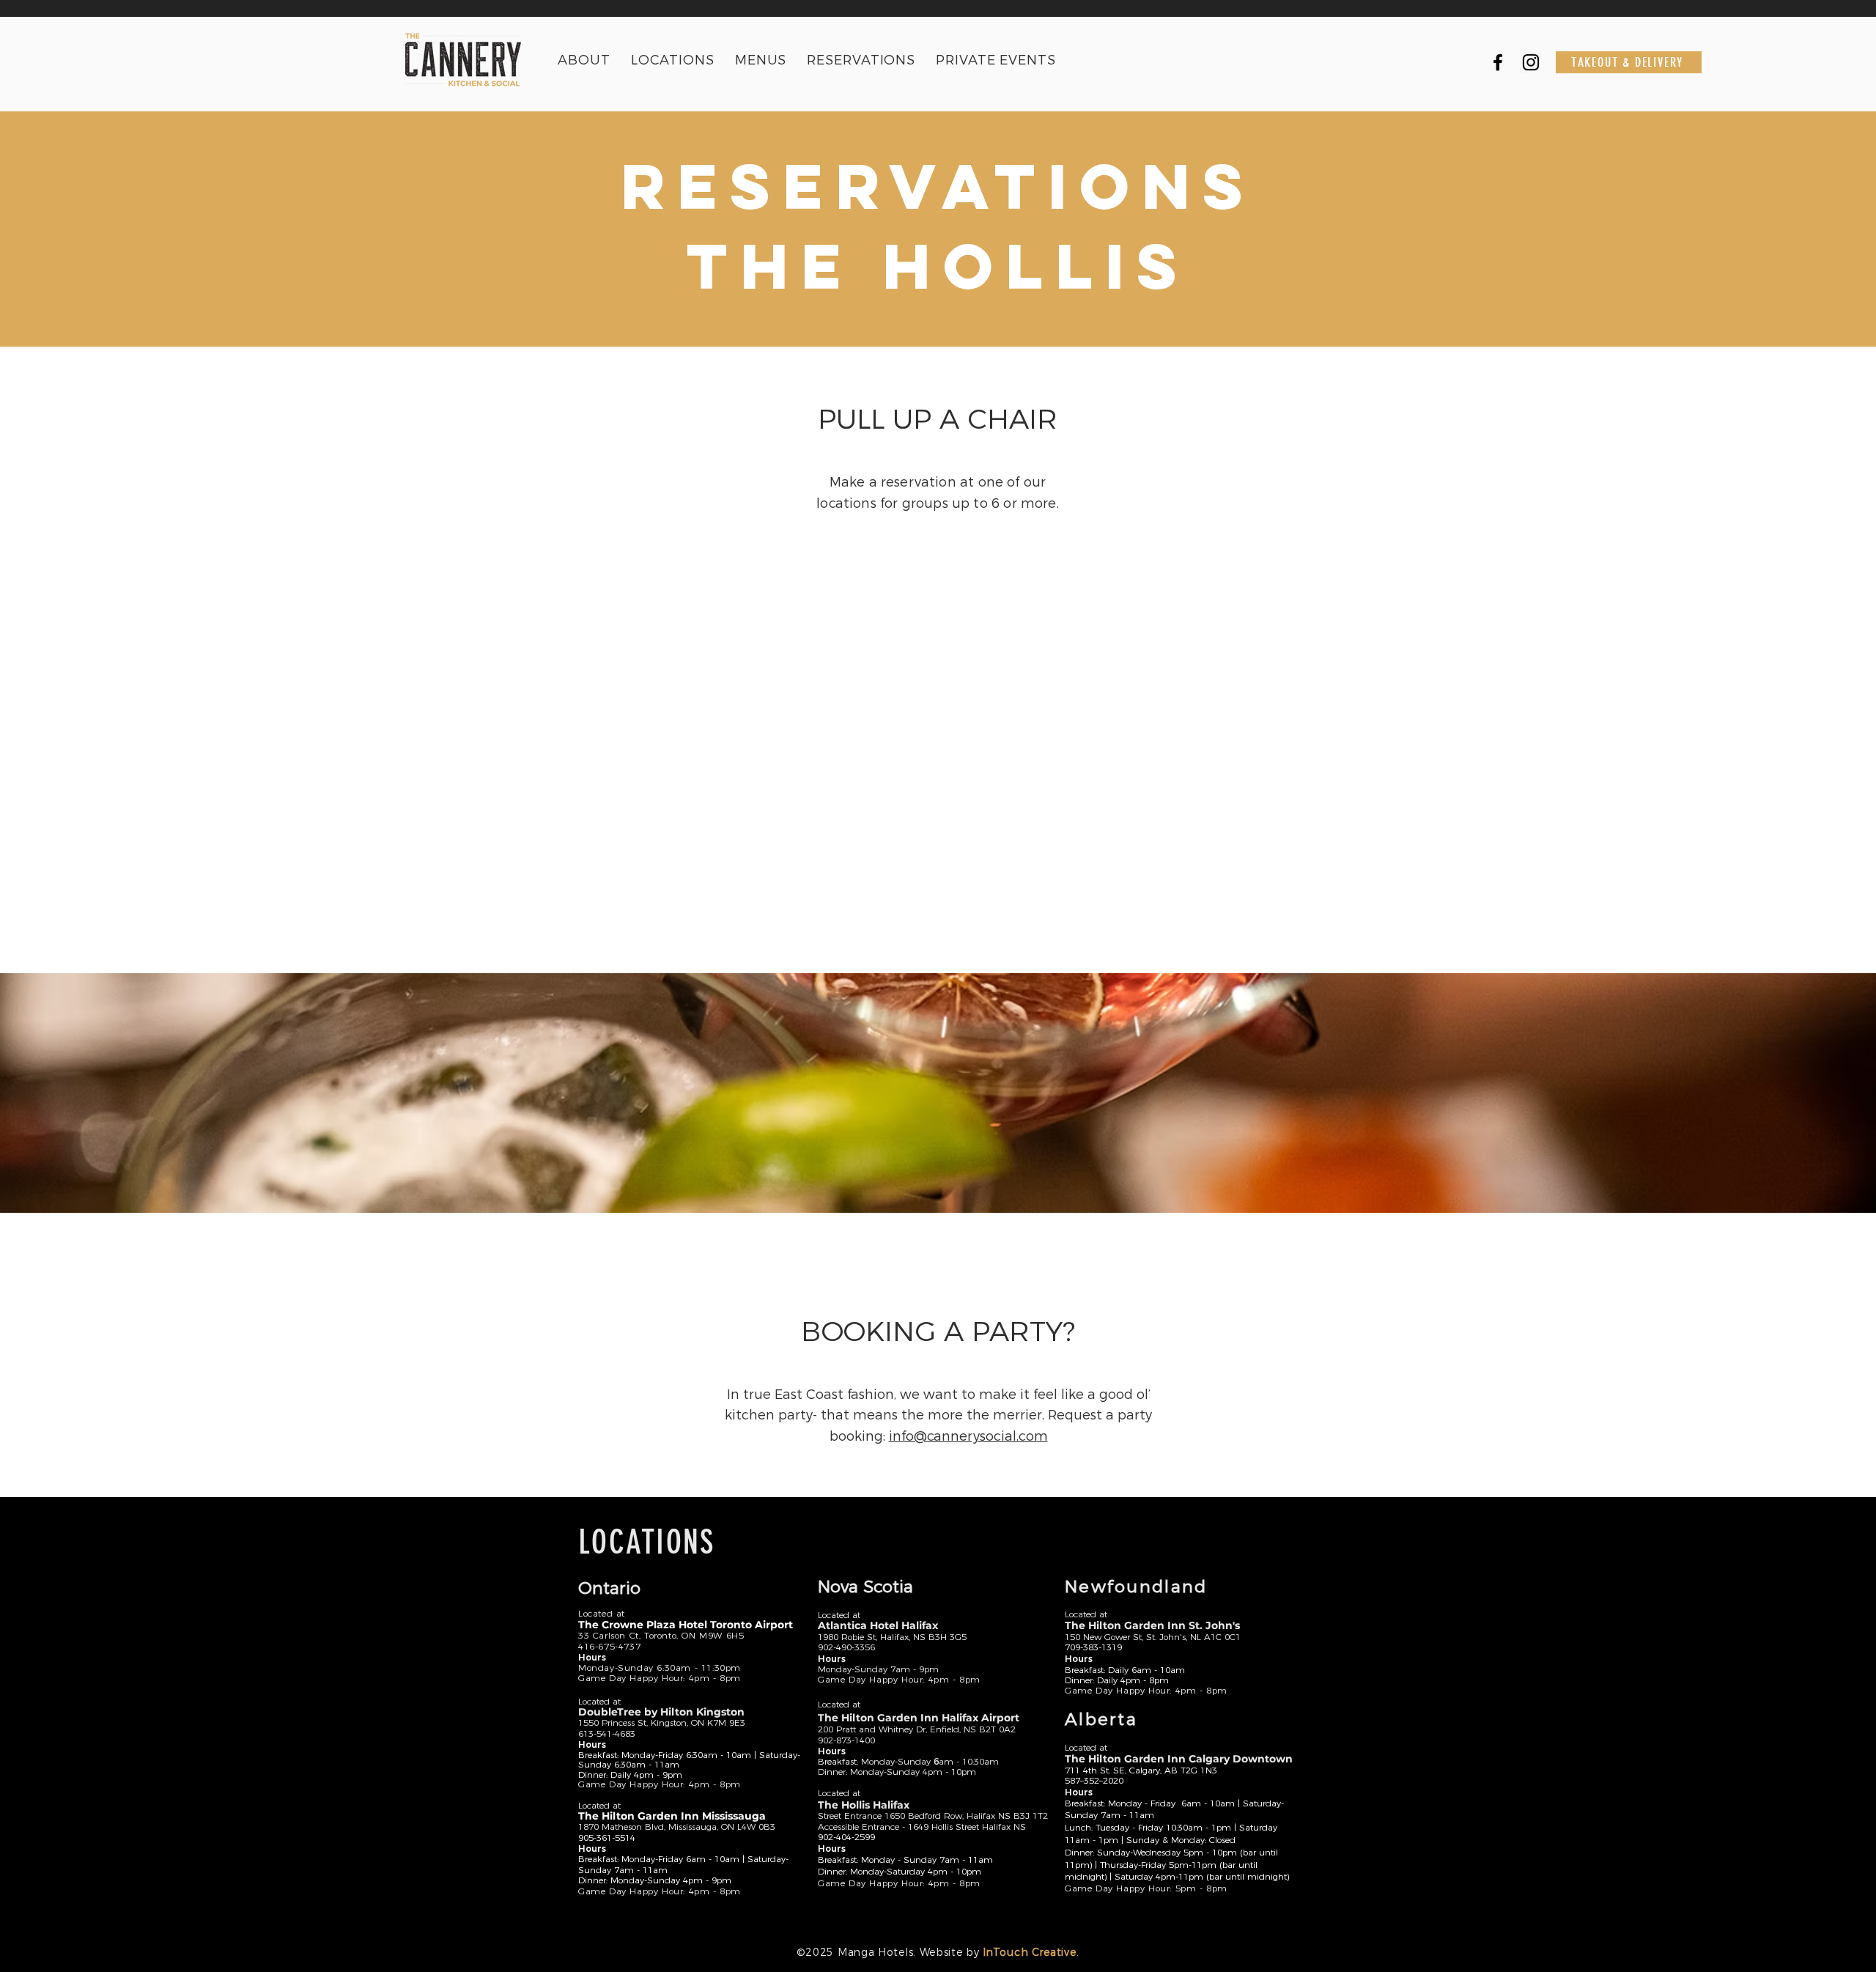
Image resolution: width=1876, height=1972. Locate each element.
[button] (673, 60)
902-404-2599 (846, 1837)
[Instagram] (1531, 62)
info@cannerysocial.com (968, 1436)
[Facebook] (1498, 62)
